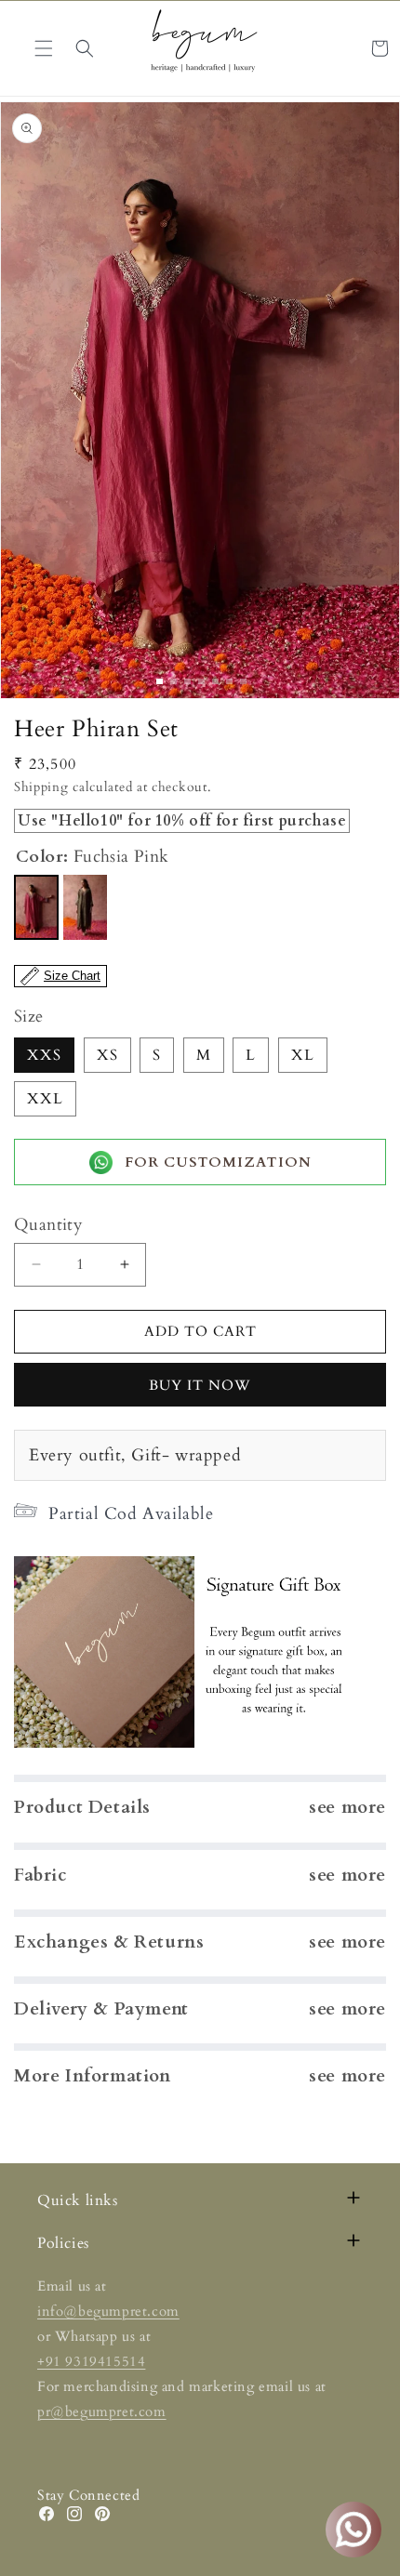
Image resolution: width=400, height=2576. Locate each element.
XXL (45, 1099)
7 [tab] (243, 681)
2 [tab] (173, 681)
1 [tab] (160, 681)
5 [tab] (215, 681)
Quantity (48, 1225)
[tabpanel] (200, 400)
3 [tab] (187, 681)
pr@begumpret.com (102, 2411)
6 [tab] (229, 681)
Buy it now (200, 1385)
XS (107, 1055)
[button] (85, 48)
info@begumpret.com (108, 2311)
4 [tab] (201, 681)
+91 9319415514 (91, 2361)
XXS (44, 1055)
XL (303, 1055)
